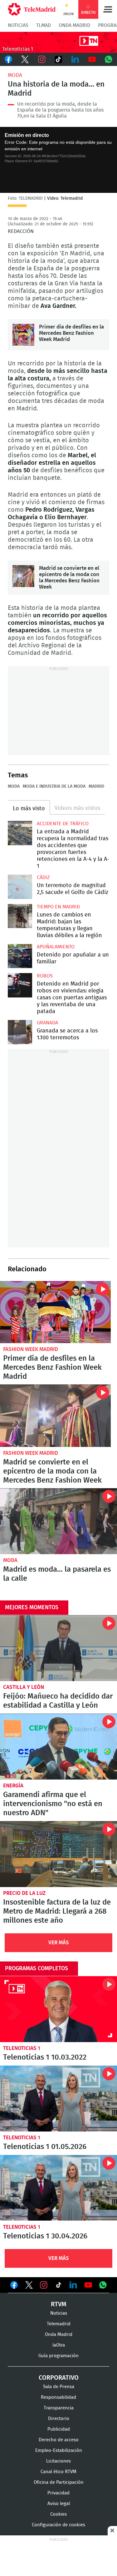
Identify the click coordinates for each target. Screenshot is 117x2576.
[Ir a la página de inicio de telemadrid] (32, 9)
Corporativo (59, 2378)
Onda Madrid (74, 25)
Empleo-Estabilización (59, 2450)
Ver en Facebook (14, 2286)
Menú (108, 9)
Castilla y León (24, 1687)
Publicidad (59, 2429)
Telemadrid (59, 2324)
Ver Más (59, 1943)
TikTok (59, 59)
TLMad (44, 25)
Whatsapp (109, 59)
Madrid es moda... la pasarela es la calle (58, 1521)
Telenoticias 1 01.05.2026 (58, 2099)
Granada (47, 1023)
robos (45, 976)
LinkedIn (75, 59)
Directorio (59, 2419)
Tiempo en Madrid (58, 907)
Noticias (18, 25)
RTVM (59, 2304)
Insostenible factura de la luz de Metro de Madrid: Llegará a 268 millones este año (58, 1854)
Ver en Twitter (29, 2286)
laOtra (59, 2345)
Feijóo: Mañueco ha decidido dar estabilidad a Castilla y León (58, 1648)
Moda (15, 75)
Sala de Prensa (59, 2387)
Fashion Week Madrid (31, 1349)
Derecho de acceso (59, 2440)
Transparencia (59, 2408)
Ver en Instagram (44, 2285)
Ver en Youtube (88, 2285)
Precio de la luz (24, 1893)
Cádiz (43, 877)
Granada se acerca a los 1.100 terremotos (20, 1032)
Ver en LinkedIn (73, 2285)
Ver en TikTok (59, 2286)
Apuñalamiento (56, 947)
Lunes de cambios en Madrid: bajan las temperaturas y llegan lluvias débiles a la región (20, 916)
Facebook (8, 59)
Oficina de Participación (59, 2482)
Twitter (25, 59)
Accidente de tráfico (63, 824)
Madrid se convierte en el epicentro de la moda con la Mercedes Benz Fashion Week (23, 576)
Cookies (58, 2514)
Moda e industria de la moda (54, 786)
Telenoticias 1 (22, 2048)
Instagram (42, 59)
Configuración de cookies (58, 2525)
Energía (13, 1786)
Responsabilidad (58, 2397)
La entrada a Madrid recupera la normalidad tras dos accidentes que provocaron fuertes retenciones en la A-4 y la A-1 (20, 833)
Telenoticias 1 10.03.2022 (58, 2009)
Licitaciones (58, 2461)
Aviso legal (59, 2504)
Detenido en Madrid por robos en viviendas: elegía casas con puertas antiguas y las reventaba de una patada (20, 985)
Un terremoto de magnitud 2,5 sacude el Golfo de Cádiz (20, 887)
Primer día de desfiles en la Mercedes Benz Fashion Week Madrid (23, 335)
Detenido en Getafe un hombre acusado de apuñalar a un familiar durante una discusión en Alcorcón (20, 956)
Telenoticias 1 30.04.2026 (58, 2188)
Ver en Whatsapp (103, 2285)
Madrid (96, 786)
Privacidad (58, 2493)
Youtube (92, 59)
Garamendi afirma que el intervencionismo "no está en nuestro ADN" (58, 1747)
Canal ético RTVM (58, 2472)
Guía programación (58, 2356)
